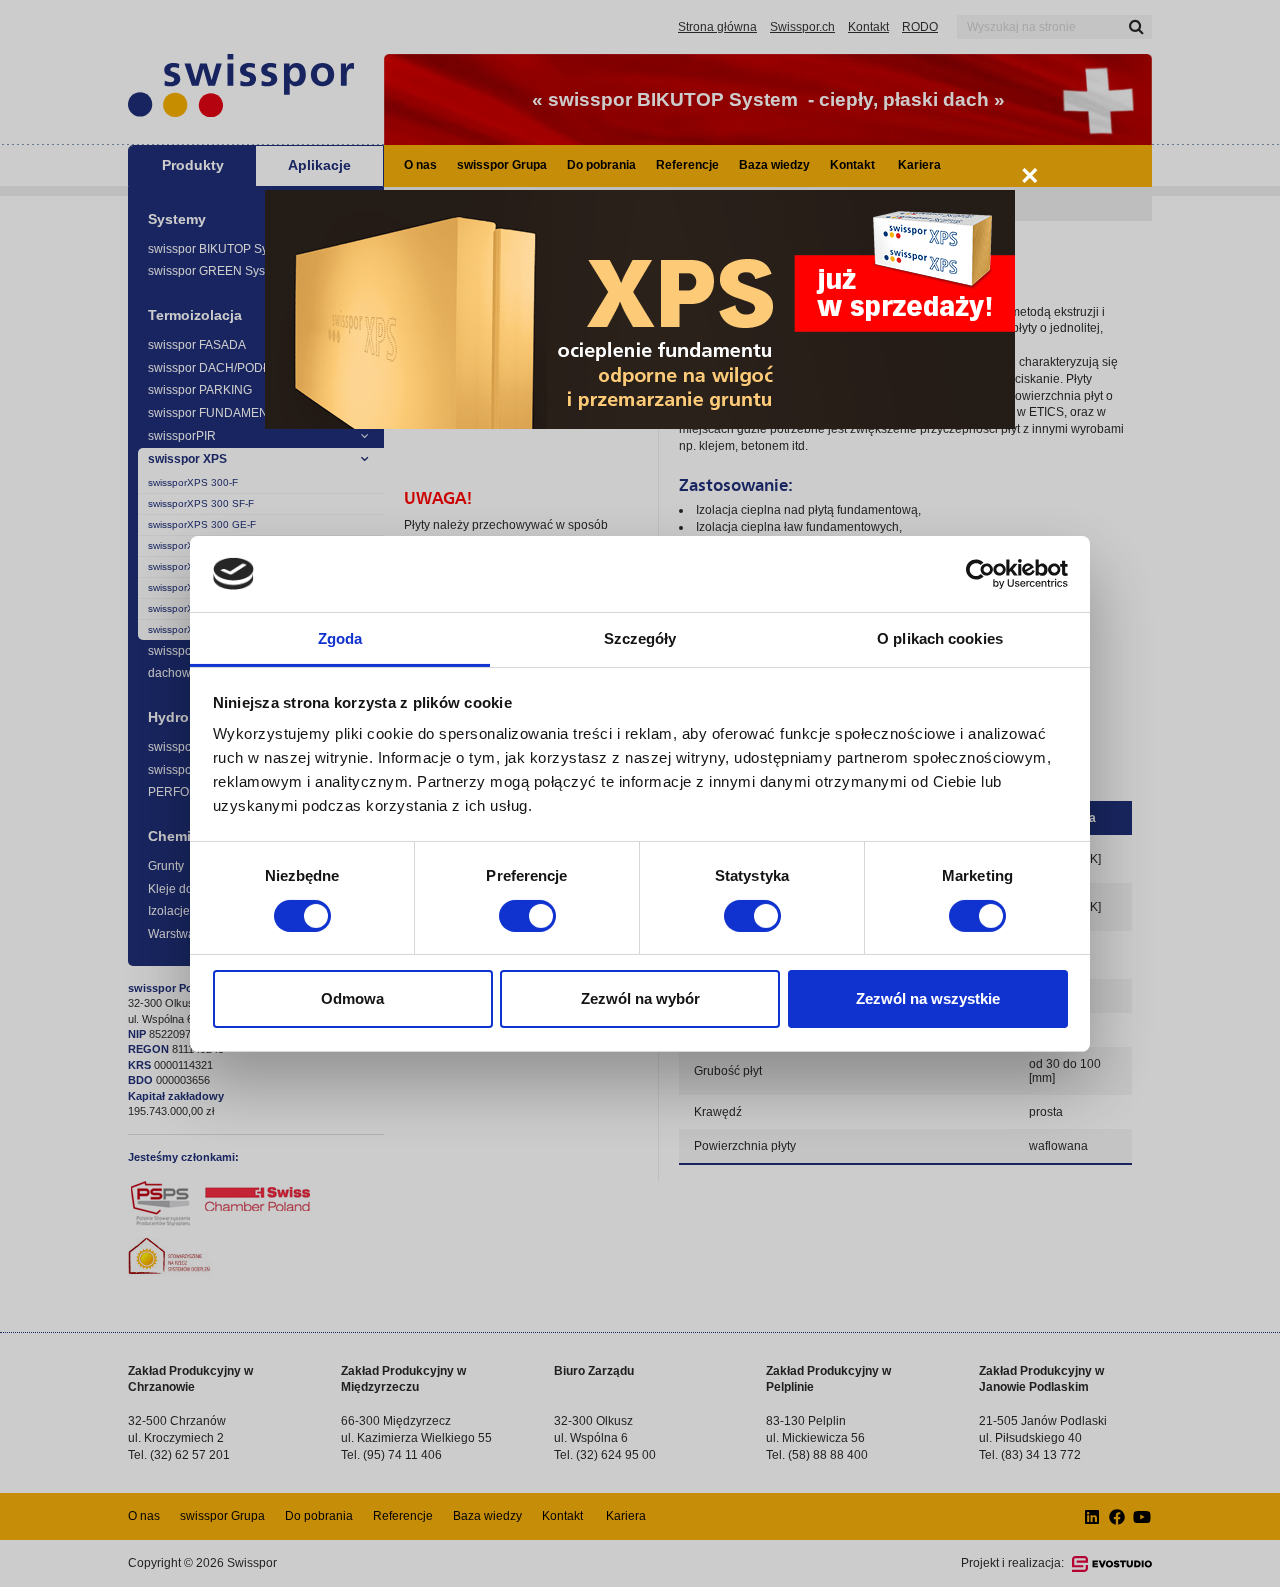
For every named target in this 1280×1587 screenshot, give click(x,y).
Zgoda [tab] (340, 638)
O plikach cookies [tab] (940, 638)
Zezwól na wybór (640, 998)
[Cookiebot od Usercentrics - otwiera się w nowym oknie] (980, 574)
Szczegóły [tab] (640, 638)
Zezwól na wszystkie (928, 998)
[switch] (527, 916)
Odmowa (352, 998)
